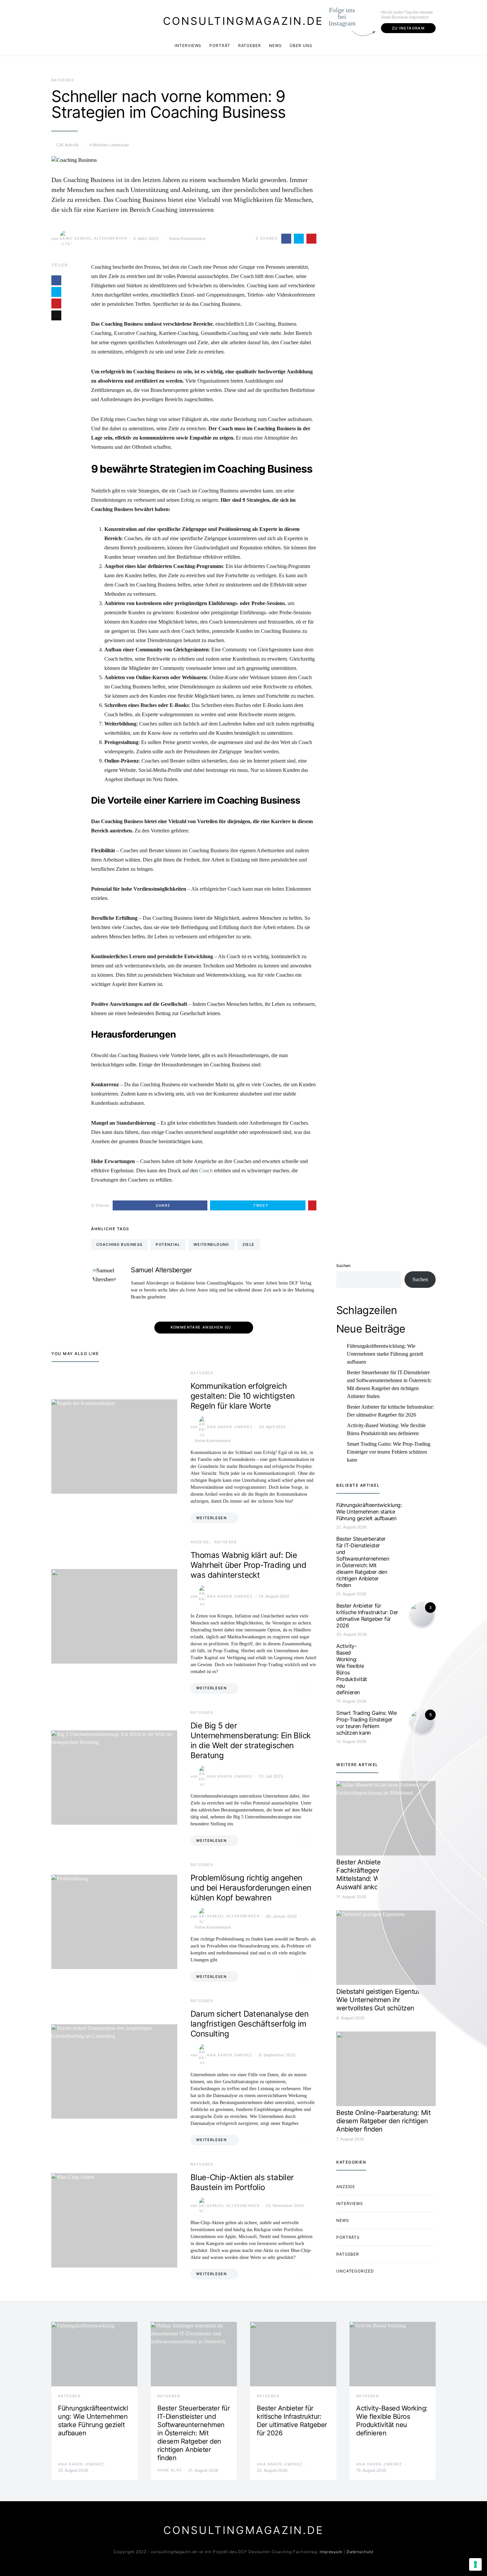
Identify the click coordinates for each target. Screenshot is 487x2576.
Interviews (188, 46)
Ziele (249, 1244)
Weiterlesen (211, 1518)
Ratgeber (250, 46)
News (275, 46)
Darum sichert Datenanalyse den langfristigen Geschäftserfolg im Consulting (249, 2024)
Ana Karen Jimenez (230, 1427)
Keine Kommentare (187, 238)
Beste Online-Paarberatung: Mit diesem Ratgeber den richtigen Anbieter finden (383, 2121)
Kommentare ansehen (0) (201, 1327)
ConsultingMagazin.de (243, 21)
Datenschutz (360, 2552)
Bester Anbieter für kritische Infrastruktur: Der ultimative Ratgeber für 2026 (390, 1411)
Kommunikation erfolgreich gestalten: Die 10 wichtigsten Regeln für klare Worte (243, 1396)
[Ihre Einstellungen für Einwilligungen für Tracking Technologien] (475, 2564)
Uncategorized (355, 2271)
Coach (206, 1171)
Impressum (331, 2552)
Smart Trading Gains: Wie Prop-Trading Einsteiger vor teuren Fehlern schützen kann (389, 1452)
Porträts (348, 2237)
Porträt (220, 46)
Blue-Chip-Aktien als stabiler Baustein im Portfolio (242, 2182)
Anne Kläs (170, 2470)
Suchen (343, 1265)
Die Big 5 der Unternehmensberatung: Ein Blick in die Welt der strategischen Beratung (250, 1740)
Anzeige (200, 1542)
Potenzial (168, 1244)
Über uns (301, 46)
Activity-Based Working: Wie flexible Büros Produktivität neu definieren (386, 1429)
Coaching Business (119, 1244)
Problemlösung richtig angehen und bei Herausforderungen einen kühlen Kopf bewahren (251, 1888)
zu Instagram (408, 28)
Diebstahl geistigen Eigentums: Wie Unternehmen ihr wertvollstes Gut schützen (382, 2000)
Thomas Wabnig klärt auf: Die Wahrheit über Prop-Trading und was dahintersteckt (248, 1565)
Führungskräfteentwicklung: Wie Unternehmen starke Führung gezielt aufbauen (385, 1354)
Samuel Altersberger (101, 238)
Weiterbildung (211, 1244)
